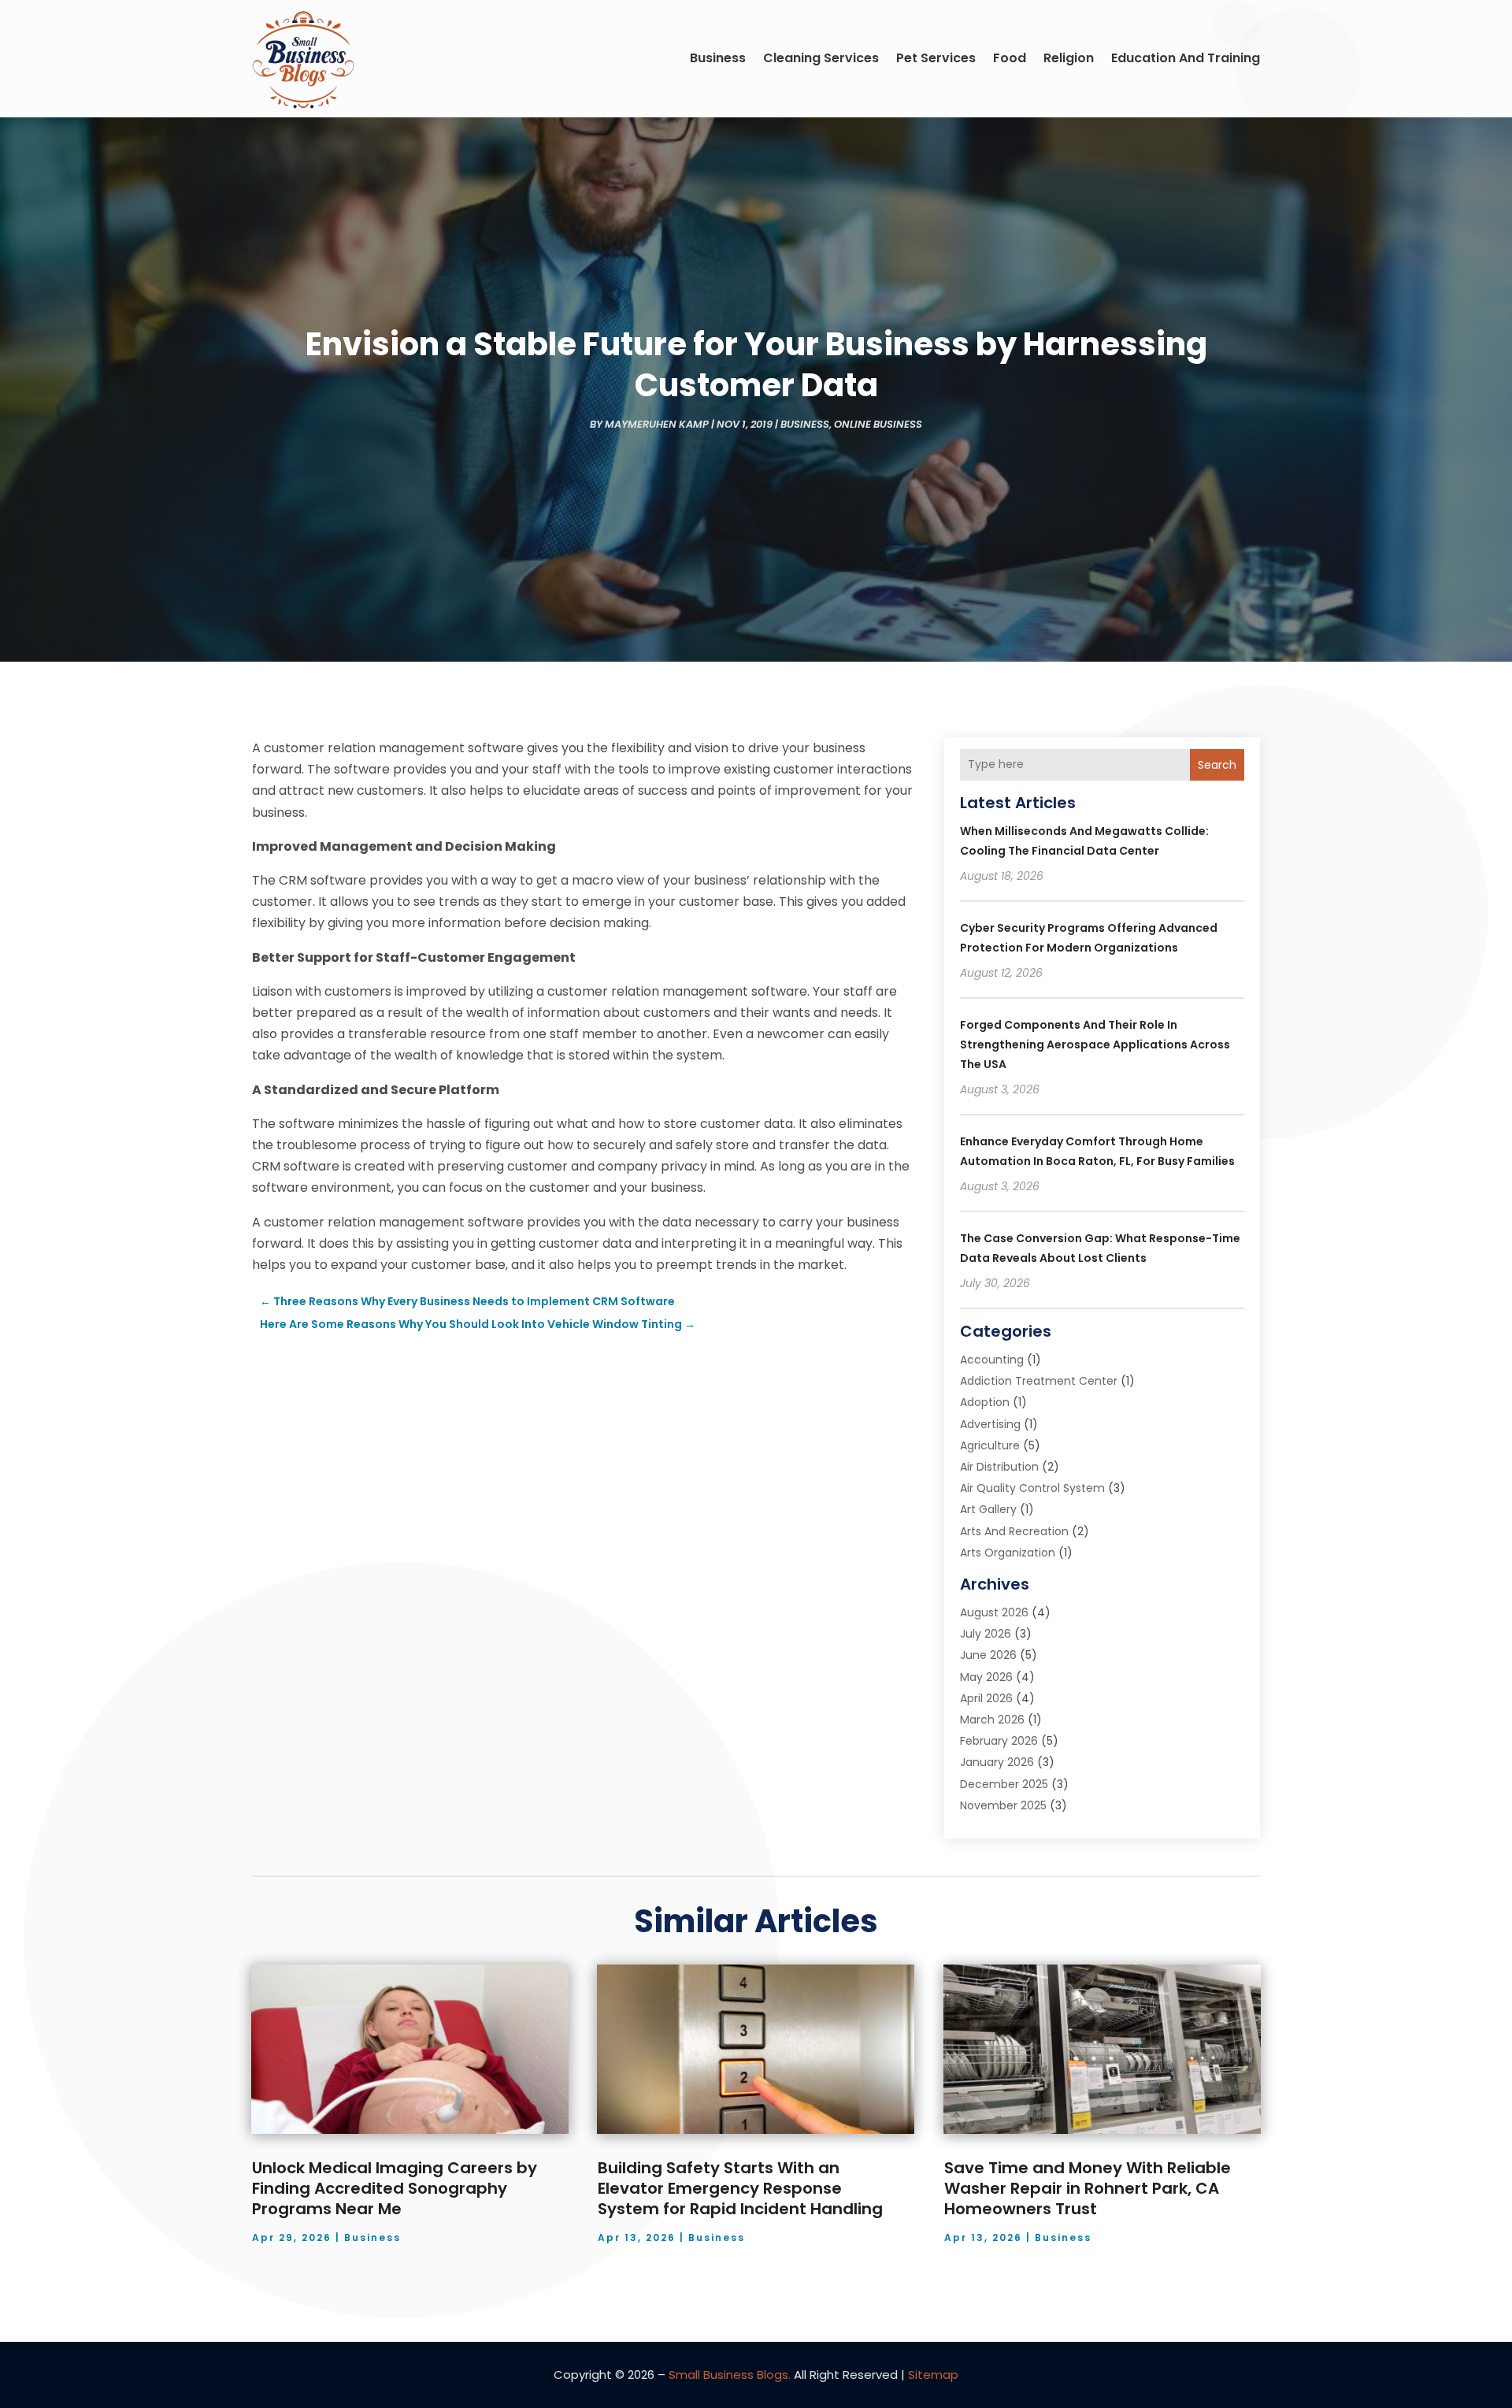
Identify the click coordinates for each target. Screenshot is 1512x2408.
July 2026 (986, 1634)
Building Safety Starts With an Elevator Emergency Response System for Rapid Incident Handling (740, 2188)
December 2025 (1004, 1784)
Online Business (878, 424)
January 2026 (997, 1762)
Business (718, 58)
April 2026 (986, 1698)
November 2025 (1003, 1805)
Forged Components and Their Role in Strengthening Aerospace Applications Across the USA (1095, 1044)
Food (1010, 58)
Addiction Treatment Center (1039, 1381)
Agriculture (990, 1445)
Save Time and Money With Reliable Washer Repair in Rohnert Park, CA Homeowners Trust (1088, 2188)
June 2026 (988, 1655)
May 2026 (986, 1677)
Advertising (990, 1424)
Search (1217, 765)
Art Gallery (988, 1509)
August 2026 (994, 1612)
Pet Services (936, 58)
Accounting (992, 1360)
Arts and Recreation (1014, 1531)
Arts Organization (1008, 1553)
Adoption (985, 1402)
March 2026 (992, 1720)
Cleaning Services (821, 58)
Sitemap (933, 2375)
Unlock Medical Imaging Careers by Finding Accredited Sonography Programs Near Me (395, 2188)
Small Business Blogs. (730, 2375)
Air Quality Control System (1032, 1488)
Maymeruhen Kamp (657, 424)
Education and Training (1186, 58)
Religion (1069, 58)
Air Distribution (999, 1467)
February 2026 (999, 1741)
